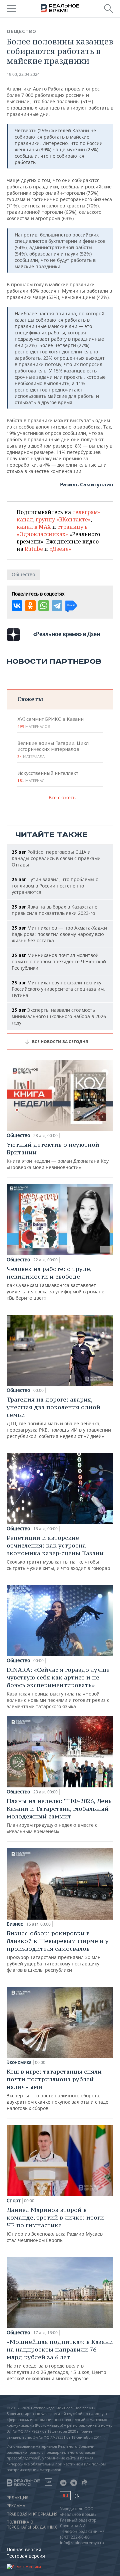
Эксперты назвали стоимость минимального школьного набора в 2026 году (59, 1016)
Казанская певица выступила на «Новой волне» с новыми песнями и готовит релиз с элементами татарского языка (58, 1688)
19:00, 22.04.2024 (23, 74)
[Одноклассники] (30, 606)
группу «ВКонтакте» (63, 519)
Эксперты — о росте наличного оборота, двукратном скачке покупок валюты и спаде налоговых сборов (57, 2089)
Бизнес (15, 1924)
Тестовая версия (26, 2556)
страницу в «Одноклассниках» (52, 530)
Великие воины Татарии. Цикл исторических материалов (53, 750)
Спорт (14, 2201)
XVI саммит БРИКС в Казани (50, 722)
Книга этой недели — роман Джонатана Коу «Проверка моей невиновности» (58, 1156)
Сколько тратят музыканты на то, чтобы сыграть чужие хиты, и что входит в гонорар (58, 1553)
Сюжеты (30, 699)
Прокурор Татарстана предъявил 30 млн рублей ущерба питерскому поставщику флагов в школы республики (58, 1951)
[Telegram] (57, 606)
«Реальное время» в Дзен (67, 634)
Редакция (17, 2498)
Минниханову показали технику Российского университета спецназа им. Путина (58, 989)
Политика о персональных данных (32, 2525)
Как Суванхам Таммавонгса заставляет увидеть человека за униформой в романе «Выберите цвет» (55, 1283)
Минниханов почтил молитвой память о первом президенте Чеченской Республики (59, 961)
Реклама (16, 2506)
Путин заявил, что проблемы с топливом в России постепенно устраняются (55, 886)
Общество (21, 31)
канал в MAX (34, 527)
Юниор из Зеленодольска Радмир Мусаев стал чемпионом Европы (55, 2225)
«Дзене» (60, 549)
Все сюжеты (63, 797)
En (77, 2496)
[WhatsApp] (44, 606)
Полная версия (24, 2549)
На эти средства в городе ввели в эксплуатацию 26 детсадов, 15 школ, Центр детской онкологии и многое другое (60, 2360)
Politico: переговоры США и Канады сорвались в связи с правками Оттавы (56, 858)
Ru (65, 2496)
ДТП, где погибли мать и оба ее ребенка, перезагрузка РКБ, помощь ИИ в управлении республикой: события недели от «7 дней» (59, 1417)
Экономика (19, 2062)
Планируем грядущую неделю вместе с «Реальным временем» (59, 1816)
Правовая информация (32, 2514)
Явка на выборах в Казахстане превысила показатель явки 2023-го (54, 910)
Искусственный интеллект (48, 777)
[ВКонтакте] (17, 606)
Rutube (34, 549)
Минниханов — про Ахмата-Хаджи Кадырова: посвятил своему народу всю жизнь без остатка (59, 934)
